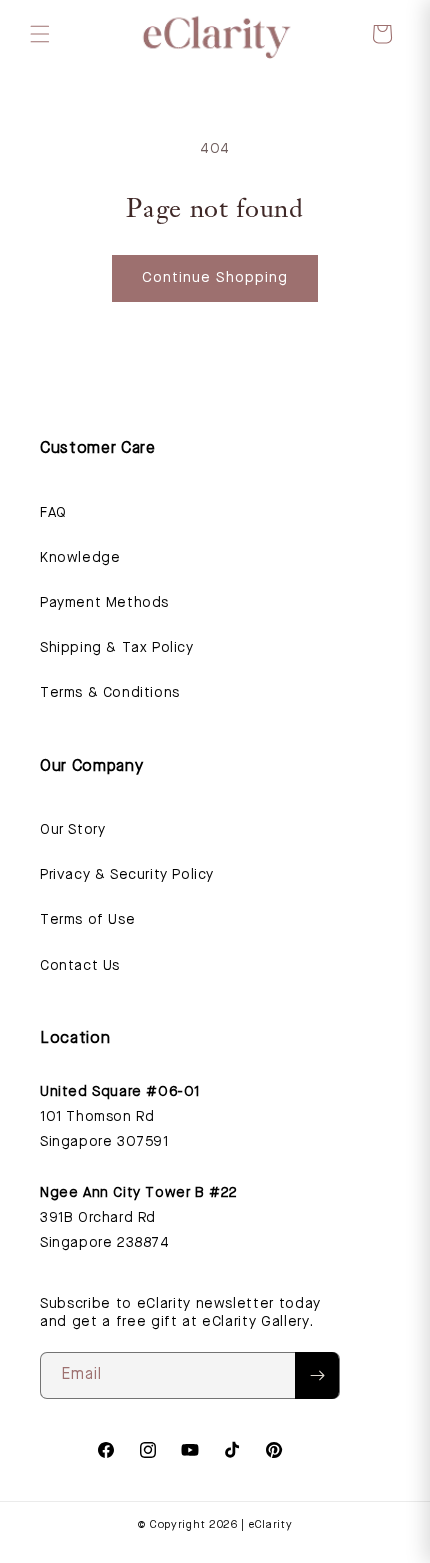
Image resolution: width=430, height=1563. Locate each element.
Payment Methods (104, 603)
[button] (40, 34)
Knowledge (80, 558)
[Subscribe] (317, 1375)
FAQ (53, 513)
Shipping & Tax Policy (117, 648)
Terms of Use (87, 920)
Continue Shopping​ (215, 278)
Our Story (72, 830)
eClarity (271, 1525)
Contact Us (80, 966)
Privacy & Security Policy (127, 875)
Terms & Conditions (110, 693)
